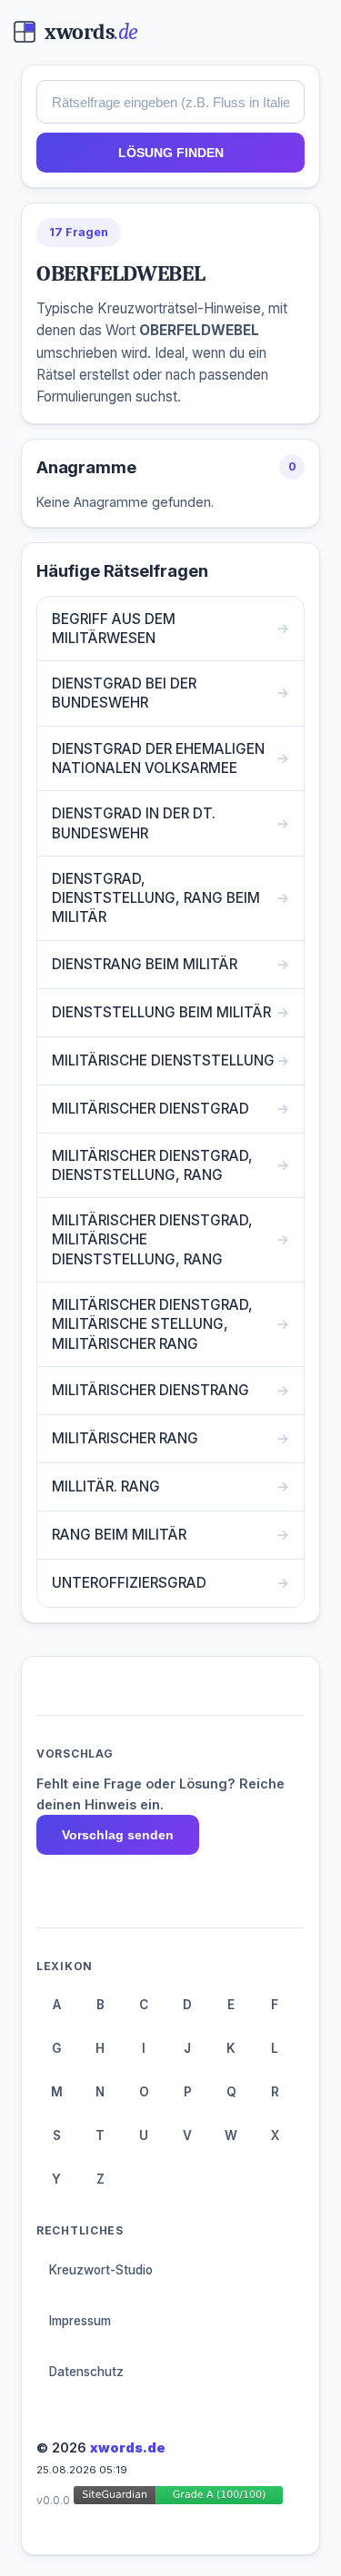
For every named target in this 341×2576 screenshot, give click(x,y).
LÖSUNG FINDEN (171, 153)
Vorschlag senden (118, 1835)
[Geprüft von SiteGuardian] (178, 2498)
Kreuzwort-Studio (101, 2270)
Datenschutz (86, 2372)
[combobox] (170, 102)
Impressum (80, 2321)
